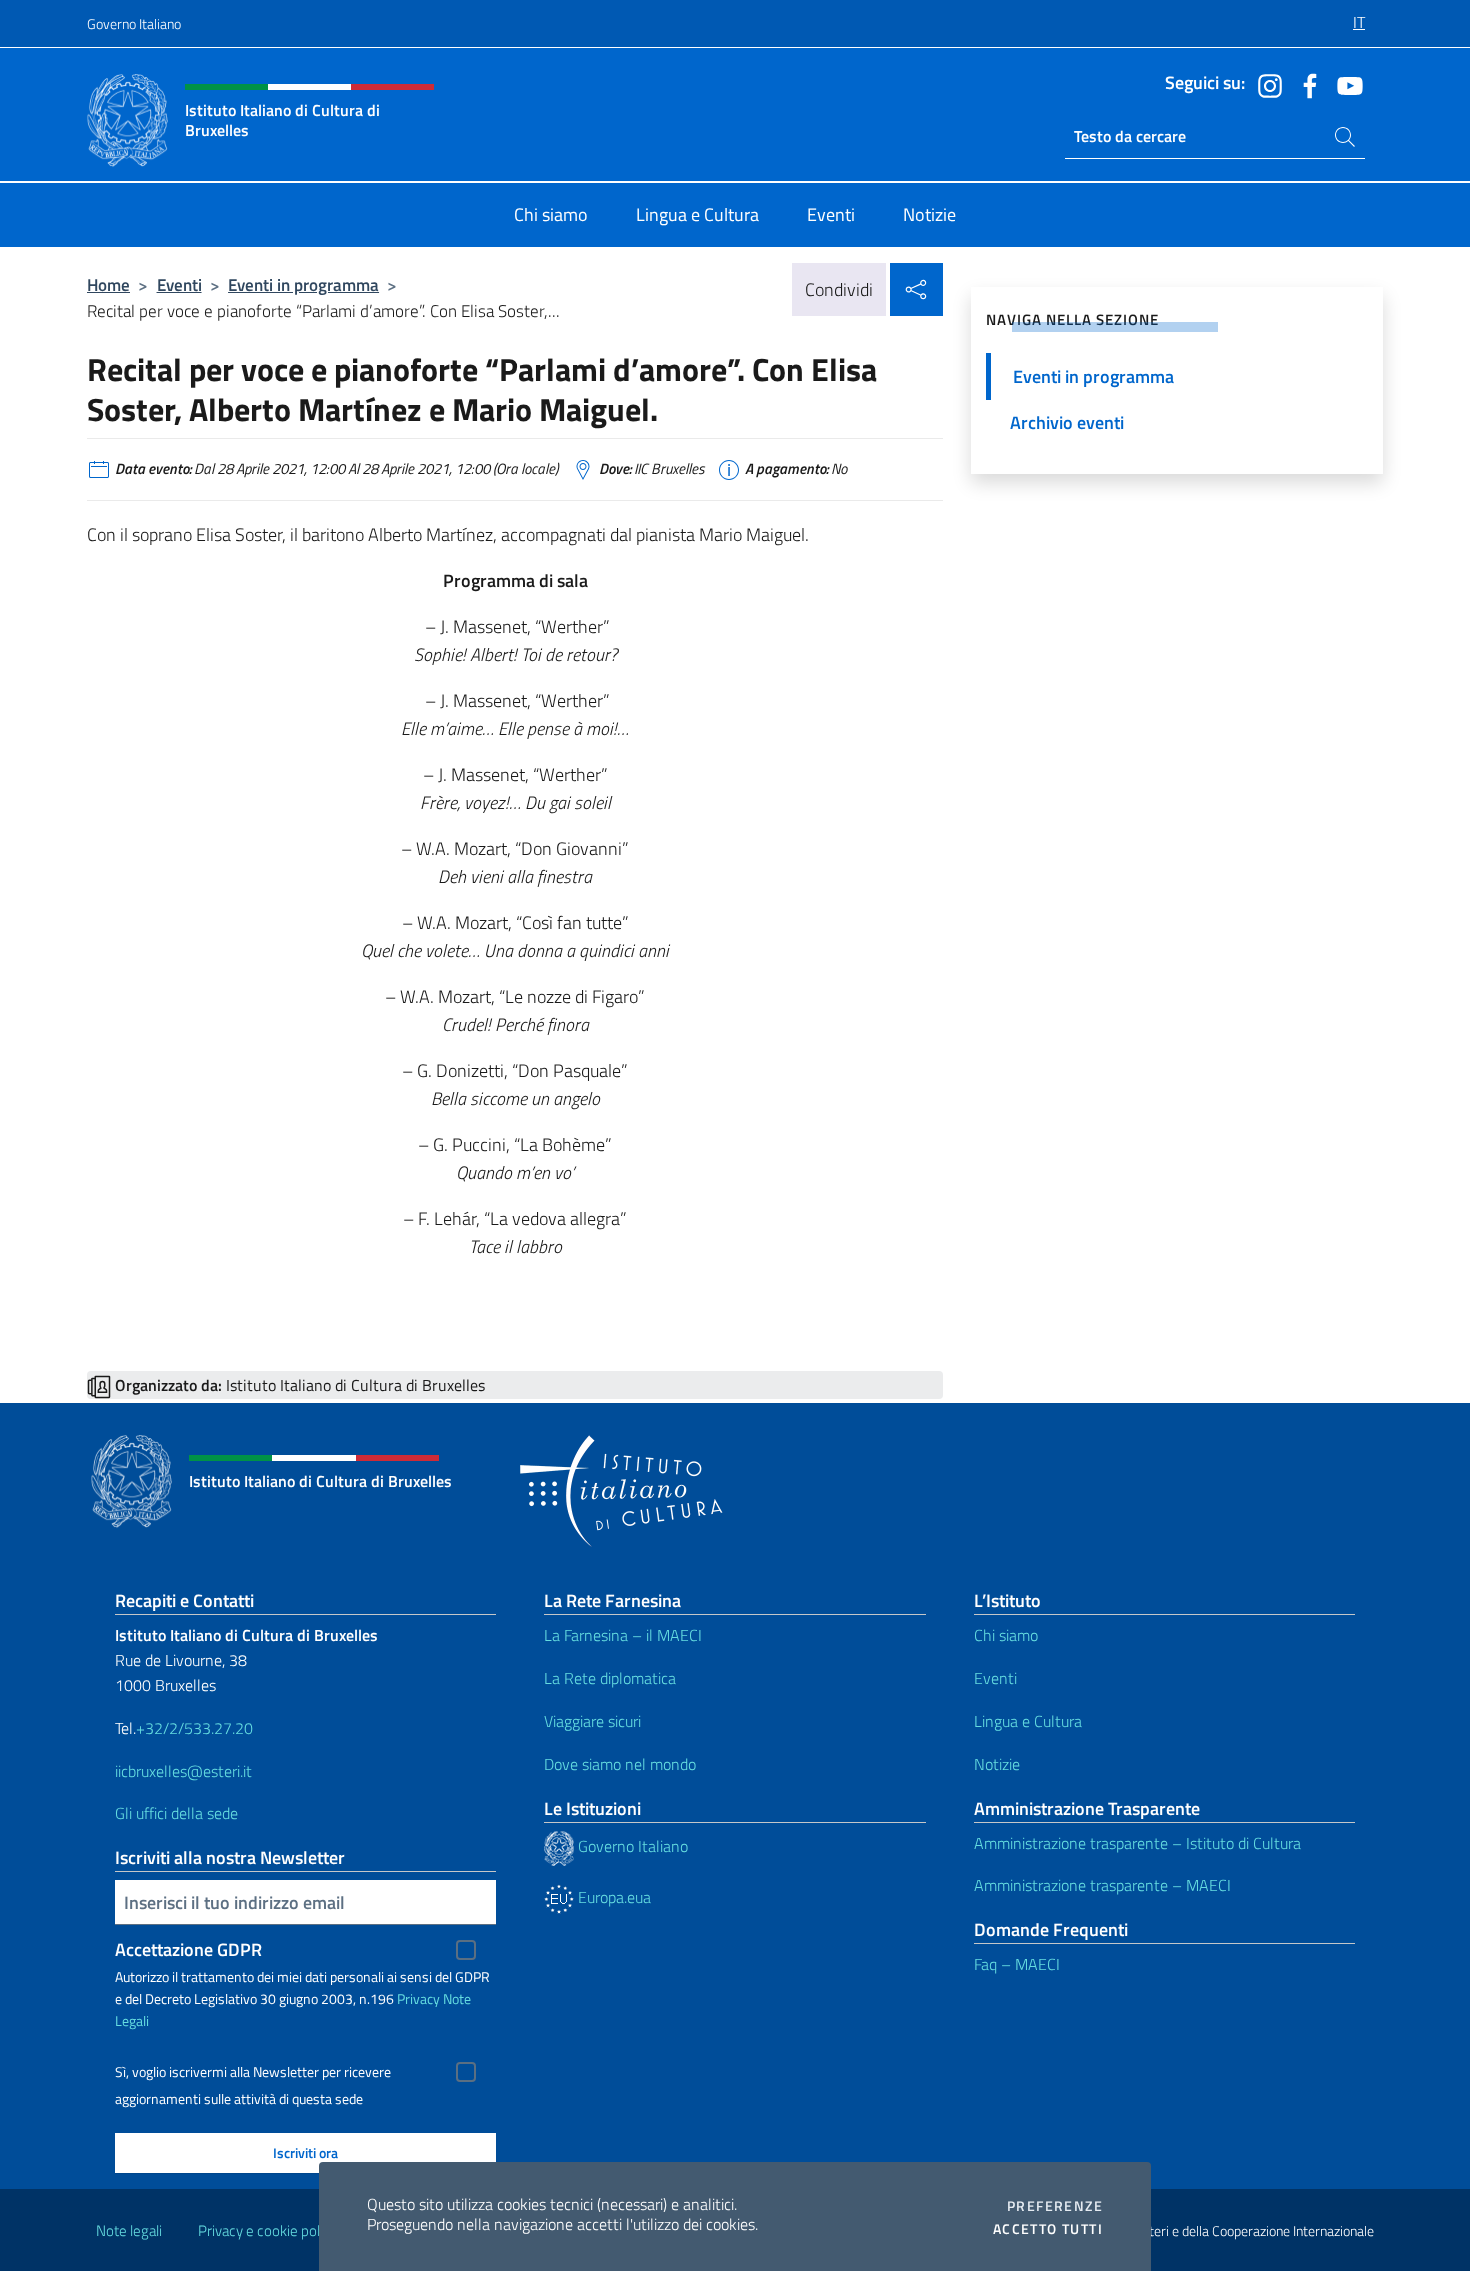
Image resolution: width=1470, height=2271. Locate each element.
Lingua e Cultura (1028, 1721)
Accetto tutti (1048, 2229)
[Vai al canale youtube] (1345, 84)
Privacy (418, 1998)
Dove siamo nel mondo (620, 1764)
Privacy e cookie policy (267, 2230)
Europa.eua (612, 1897)
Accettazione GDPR (188, 1949)
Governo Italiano (134, 23)
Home (108, 284)
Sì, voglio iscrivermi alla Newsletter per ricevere (253, 2072)
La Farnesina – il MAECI (623, 1635)
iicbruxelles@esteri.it (183, 1771)
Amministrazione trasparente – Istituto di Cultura (1137, 1843)
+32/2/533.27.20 (194, 1728)
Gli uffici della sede (176, 1813)
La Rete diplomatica (610, 1678)
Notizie (997, 1764)
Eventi (179, 284)
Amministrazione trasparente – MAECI (1102, 1885)
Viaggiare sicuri (592, 1721)
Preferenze (1055, 2206)
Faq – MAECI (1017, 1964)
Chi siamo (1006, 1635)
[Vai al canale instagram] (1265, 84)
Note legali (129, 2230)
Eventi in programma (303, 284)
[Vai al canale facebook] (1305, 84)
